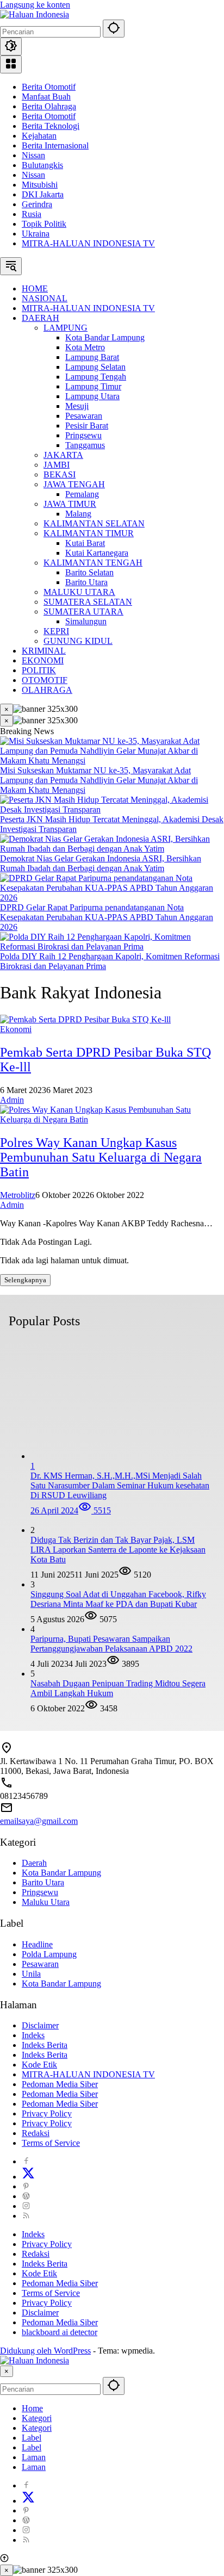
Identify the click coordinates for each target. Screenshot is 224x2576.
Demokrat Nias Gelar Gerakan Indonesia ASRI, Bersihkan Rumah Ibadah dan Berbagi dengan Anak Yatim (101, 863)
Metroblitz (18, 1195)
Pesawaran (40, 1964)
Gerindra (37, 204)
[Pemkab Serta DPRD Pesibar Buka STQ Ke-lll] (85, 1019)
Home (32, 2408)
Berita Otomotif (49, 87)
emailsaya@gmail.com (39, 1821)
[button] (114, 29)
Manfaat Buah (46, 97)
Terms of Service (51, 2143)
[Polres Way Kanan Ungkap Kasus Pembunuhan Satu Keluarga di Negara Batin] (112, 1119)
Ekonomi (16, 1029)
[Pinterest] (26, 2186)
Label (32, 2438)
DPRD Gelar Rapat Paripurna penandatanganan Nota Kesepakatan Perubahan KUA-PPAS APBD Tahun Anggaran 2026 (107, 917)
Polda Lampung (49, 1954)
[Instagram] (26, 2206)
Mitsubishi (40, 185)
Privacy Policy (47, 2113)
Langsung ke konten (35, 5)
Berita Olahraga (49, 106)
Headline (37, 1944)
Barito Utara (43, 1882)
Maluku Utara (46, 1902)
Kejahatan (39, 136)
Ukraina (36, 234)
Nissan (33, 155)
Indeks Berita (45, 2045)
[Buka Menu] (11, 64)
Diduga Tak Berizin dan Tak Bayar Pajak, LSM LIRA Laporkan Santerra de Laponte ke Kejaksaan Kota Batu (118, 1550)
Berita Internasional (55, 145)
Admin (12, 1100)
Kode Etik (39, 2065)
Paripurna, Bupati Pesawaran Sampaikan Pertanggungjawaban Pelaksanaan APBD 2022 (111, 1644)
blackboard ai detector (60, 2332)
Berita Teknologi (51, 126)
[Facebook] (26, 2161)
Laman (34, 2457)
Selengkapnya (25, 1280)
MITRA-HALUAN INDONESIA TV (88, 243)
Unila (31, 1974)
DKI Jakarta (43, 194)
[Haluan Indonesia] (35, 14)
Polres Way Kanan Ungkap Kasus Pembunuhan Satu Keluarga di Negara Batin (101, 1157)
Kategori (37, 2418)
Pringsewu (40, 1892)
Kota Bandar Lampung (61, 1873)
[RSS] (26, 2216)
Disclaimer (40, 2025)
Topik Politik (44, 224)
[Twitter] (28, 2177)
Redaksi (36, 2133)
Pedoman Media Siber (60, 2084)
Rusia (32, 214)
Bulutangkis (42, 165)
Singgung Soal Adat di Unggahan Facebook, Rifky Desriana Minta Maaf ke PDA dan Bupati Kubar (118, 1599)
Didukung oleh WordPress (45, 2351)
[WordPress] (26, 2196)
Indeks (33, 2035)
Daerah (34, 1863)
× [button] (7, 2371)
